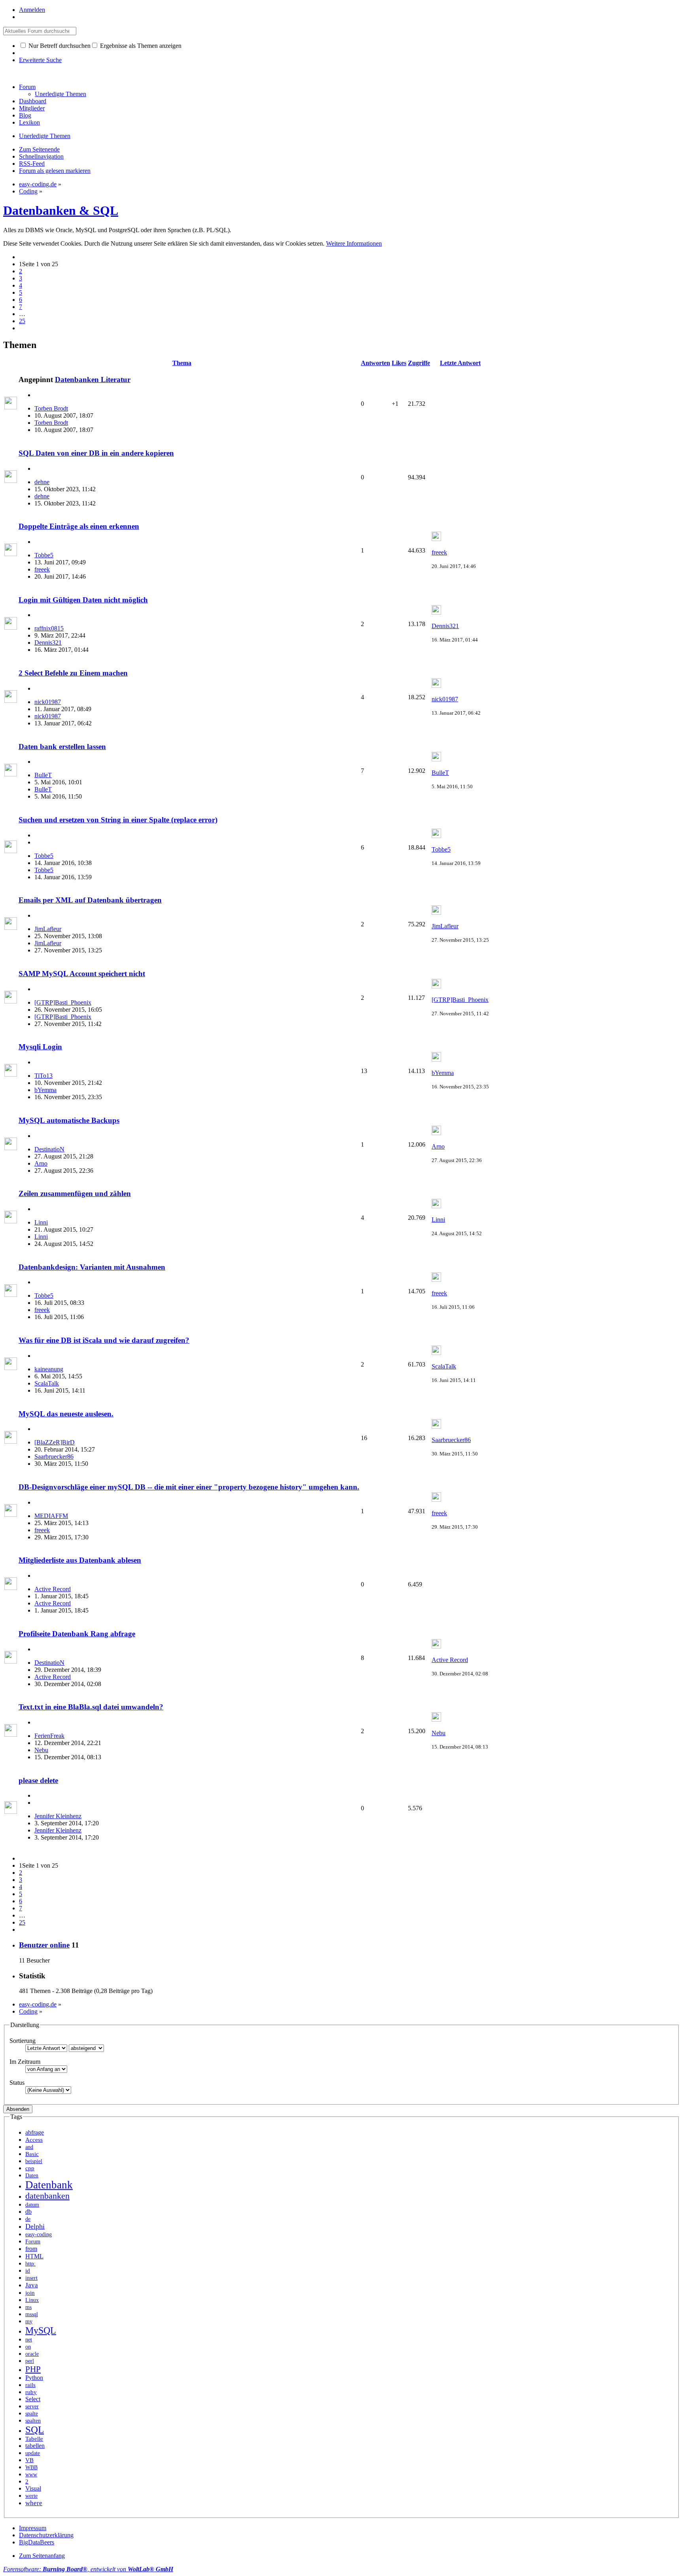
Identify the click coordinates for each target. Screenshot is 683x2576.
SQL (35, 2429)
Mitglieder (32, 108)
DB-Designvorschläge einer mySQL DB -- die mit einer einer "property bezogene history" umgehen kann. (189, 1487)
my (29, 2321)
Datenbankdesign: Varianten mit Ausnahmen (92, 1267)
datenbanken (47, 2196)
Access (34, 2140)
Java (32, 2285)
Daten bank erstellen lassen (62, 747)
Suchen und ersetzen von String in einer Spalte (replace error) (118, 820)
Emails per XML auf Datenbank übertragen (90, 900)
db (28, 2212)
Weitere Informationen (354, 243)
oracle (32, 2354)
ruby (31, 2392)
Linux (32, 2300)
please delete (38, 1780)
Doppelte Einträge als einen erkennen (79, 526)
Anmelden (32, 10)
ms (28, 2307)
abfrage (35, 2132)
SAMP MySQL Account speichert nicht (82, 974)
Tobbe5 (44, 555)
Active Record (53, 1589)
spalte (32, 2413)
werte (31, 2496)
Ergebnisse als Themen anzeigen (140, 46)
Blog (25, 115)
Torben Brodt (51, 408)
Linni (41, 1222)
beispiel (34, 2161)
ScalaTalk (47, 1383)
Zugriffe (419, 363)
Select (33, 2399)
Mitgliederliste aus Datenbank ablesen (80, 1560)
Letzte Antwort (460, 363)
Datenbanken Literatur (93, 379)
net (29, 2339)
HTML (34, 2256)
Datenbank (49, 2185)
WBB (31, 2467)
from (31, 2249)
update (33, 2453)
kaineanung (49, 1369)
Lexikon (29, 122)
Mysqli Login (40, 1047)
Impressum (33, 2528)
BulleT (43, 775)
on (28, 2347)
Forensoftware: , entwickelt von (88, 2569)
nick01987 (48, 702)
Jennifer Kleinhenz (58, 1816)
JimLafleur (48, 929)
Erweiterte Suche (40, 60)
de (28, 2219)
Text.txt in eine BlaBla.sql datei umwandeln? (91, 1707)
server (32, 2406)
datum (32, 2205)
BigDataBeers (37, 2542)
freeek (42, 569)
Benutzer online (44, 1945)
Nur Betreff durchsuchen (59, 46)
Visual (33, 2488)
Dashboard (33, 101)
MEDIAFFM (51, 1516)
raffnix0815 (49, 628)
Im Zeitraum (25, 2062)
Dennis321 (48, 643)
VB (29, 2460)
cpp (30, 2168)
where (34, 2503)
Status (17, 2083)
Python (34, 2378)
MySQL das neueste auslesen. (66, 1414)
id (28, 2271)
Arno (41, 1163)
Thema (182, 363)
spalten (33, 2421)
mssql (32, 2314)
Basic (32, 2154)
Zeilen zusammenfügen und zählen (75, 1193)
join (30, 2293)
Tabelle (34, 2439)
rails (30, 2385)
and (29, 2147)
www (31, 2474)
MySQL (41, 2330)
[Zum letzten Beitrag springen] (436, 539)
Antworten (375, 363)
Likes (399, 363)
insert (31, 2278)
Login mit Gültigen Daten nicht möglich (83, 600)
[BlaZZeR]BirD (55, 1442)
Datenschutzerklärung (46, 2535)
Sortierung (23, 2041)
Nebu (41, 1750)
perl (30, 2361)
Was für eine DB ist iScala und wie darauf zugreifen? (104, 1340)
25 (22, 321)
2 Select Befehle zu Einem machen (73, 673)
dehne (42, 482)
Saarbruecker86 (54, 1456)
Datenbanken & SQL (61, 210)
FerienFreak (49, 1736)
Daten (32, 2175)
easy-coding (39, 2234)
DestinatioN (49, 1149)
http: (30, 2264)
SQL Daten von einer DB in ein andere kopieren (96, 453)
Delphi (35, 2226)
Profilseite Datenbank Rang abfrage (77, 1634)
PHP (33, 2369)
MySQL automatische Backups (69, 1120)
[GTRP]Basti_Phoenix (63, 1002)
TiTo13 (43, 1076)
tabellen (35, 2446)
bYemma (45, 1090)
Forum (27, 87)
